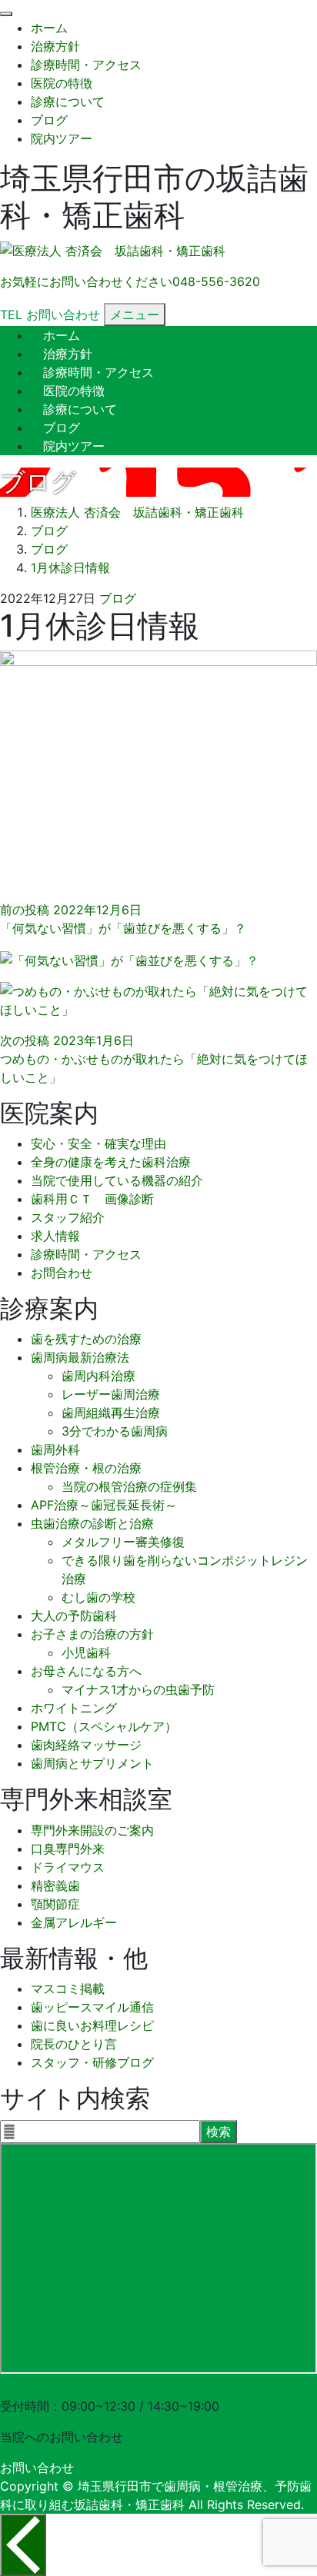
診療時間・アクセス (86, 65)
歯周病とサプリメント (92, 1763)
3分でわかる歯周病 (115, 1431)
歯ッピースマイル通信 (92, 2007)
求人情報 (55, 1236)
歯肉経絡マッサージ (86, 1745)
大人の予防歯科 (74, 1616)
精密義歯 (55, 1885)
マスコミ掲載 (68, 1989)
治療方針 (55, 46)
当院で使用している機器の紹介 (117, 1180)
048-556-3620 (44, 2388)
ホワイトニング (74, 1708)
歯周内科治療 (98, 1376)
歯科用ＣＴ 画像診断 (92, 1199)
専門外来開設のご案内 (92, 1830)
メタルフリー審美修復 (123, 1542)
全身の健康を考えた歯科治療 (111, 1162)
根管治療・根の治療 (86, 1468)
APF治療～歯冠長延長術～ (104, 1505)
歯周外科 (55, 1449)
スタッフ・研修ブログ (92, 2062)
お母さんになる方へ (86, 1671)
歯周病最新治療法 (80, 1357)
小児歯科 (86, 1652)
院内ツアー (62, 138)
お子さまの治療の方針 (92, 1634)
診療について (68, 102)
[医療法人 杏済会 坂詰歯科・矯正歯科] (113, 251)
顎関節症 (55, 1904)
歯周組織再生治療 (111, 1413)
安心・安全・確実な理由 (98, 1143)
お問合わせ (62, 1273)
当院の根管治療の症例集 (129, 1486)
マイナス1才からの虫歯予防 (138, 1689)
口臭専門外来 (68, 1849)
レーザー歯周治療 (111, 1394)
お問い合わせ (37, 2468)
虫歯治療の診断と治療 (92, 1523)
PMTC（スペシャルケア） (104, 1726)
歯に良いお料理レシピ (92, 2025)
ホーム (49, 28)
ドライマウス (68, 1867)
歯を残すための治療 (86, 1339)
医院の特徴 (62, 83)
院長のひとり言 (74, 2044)
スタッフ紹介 (68, 1217)
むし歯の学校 (98, 1597)
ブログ (49, 120)
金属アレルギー (74, 1922)
